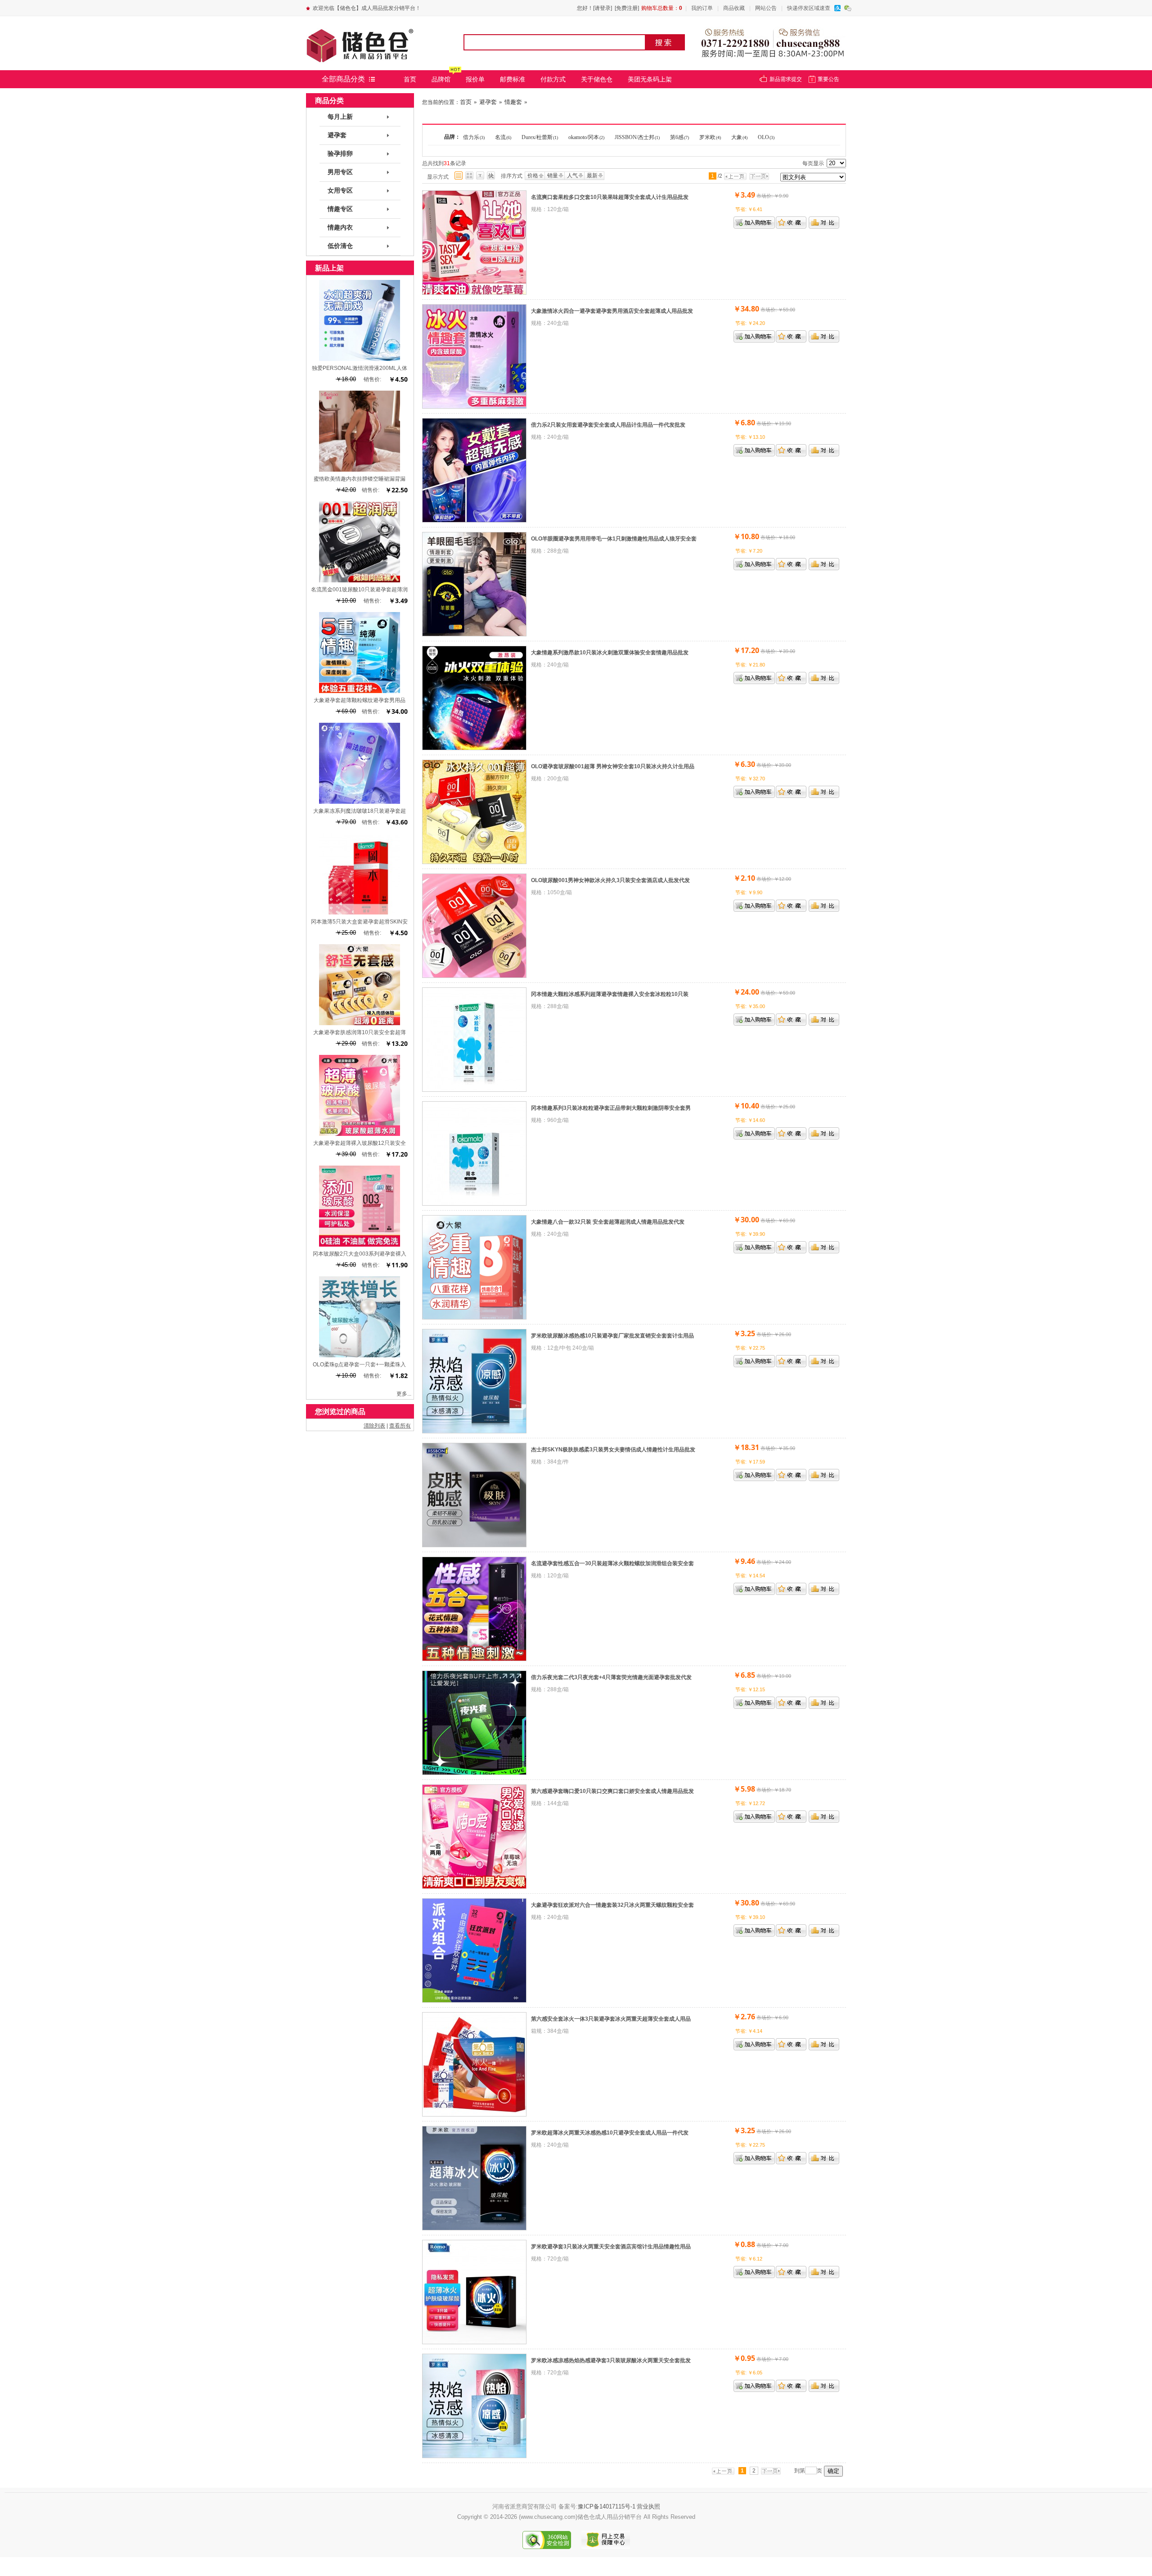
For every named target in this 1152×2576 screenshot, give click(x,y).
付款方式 (553, 79)
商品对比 (824, 223)
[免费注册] (627, 8)
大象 (739, 137)
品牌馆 (441, 79)
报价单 (475, 79)
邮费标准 (513, 79)
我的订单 (702, 8)
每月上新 (340, 117)
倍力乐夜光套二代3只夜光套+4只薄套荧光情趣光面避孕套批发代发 (611, 1677)
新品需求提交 (786, 79)
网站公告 (766, 8)
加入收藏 (791, 223)
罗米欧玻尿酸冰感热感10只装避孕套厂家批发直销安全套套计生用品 (612, 1336)
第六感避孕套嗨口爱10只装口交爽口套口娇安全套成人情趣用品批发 (612, 1791)
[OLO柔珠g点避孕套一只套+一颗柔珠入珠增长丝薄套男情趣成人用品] (360, 1356)
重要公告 (828, 79)
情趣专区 (340, 209)
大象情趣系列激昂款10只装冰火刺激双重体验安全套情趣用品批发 (610, 653)
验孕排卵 (340, 154)
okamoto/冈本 (586, 137)
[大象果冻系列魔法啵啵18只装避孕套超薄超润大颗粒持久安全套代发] (360, 802)
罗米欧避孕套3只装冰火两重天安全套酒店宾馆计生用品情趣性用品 (611, 2247)
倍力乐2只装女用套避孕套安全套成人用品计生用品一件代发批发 (608, 425)
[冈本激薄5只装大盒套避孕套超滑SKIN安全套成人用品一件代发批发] (360, 913)
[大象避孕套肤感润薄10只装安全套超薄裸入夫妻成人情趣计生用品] (360, 1023)
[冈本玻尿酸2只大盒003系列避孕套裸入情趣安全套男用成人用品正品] (360, 1245)
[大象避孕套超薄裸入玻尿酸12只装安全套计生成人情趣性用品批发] (360, 1134)
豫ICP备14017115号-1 (607, 2506)
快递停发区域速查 (809, 8)
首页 (410, 79)
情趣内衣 (340, 227)
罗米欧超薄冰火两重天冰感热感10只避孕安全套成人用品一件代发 (610, 2133)
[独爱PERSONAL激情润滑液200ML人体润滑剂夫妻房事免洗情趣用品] (360, 359)
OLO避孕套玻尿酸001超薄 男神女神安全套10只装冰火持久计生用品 (613, 766)
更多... (404, 1394)
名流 (503, 137)
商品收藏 (734, 8)
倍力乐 (474, 137)
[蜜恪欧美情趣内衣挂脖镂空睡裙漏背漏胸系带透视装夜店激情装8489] (360, 470)
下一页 (761, 176)
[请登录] (603, 8)
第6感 (679, 137)
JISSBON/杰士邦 (637, 137)
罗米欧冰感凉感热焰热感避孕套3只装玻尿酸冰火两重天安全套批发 (611, 2360)
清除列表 (374, 1426)
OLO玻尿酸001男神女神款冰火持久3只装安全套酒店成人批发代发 (610, 880)
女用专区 (340, 191)
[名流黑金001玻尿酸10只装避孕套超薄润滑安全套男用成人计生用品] (360, 581)
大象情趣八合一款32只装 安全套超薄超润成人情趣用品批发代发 (608, 1222)
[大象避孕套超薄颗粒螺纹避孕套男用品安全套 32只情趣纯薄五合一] (360, 691)
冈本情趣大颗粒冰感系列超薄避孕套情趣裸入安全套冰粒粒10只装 (610, 994)
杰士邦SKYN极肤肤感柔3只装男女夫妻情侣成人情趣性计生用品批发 (613, 1450)
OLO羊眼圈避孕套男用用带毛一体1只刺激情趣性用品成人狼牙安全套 (614, 539)
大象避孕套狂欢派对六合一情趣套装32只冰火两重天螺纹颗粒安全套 (612, 1905)
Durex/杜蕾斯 (540, 137)
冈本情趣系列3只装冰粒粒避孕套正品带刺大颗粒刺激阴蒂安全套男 (611, 1108)
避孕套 (488, 102)
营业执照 (648, 2506)
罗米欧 (710, 137)
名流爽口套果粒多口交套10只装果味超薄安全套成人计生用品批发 (610, 197)
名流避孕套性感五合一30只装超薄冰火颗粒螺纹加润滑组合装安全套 (612, 1563)
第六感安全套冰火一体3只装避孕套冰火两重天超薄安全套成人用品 (611, 2019)
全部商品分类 (343, 79)
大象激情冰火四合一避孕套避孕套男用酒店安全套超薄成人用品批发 (612, 311)
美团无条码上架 (650, 79)
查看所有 (400, 1426)
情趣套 (513, 102)
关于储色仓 (597, 79)
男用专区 (340, 172)
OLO (766, 137)
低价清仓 (340, 246)
